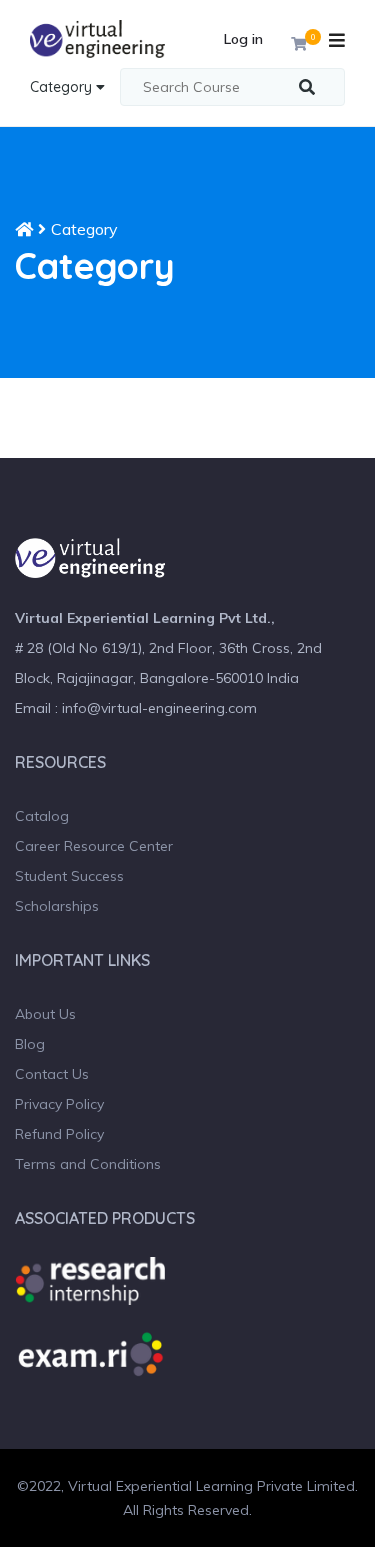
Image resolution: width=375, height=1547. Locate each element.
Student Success (69, 876)
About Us (45, 1014)
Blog (30, 1044)
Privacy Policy (59, 1104)
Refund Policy (59, 1134)
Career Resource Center (94, 846)
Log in (243, 39)
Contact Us (52, 1074)
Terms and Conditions (88, 1164)
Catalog (42, 816)
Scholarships (57, 906)
